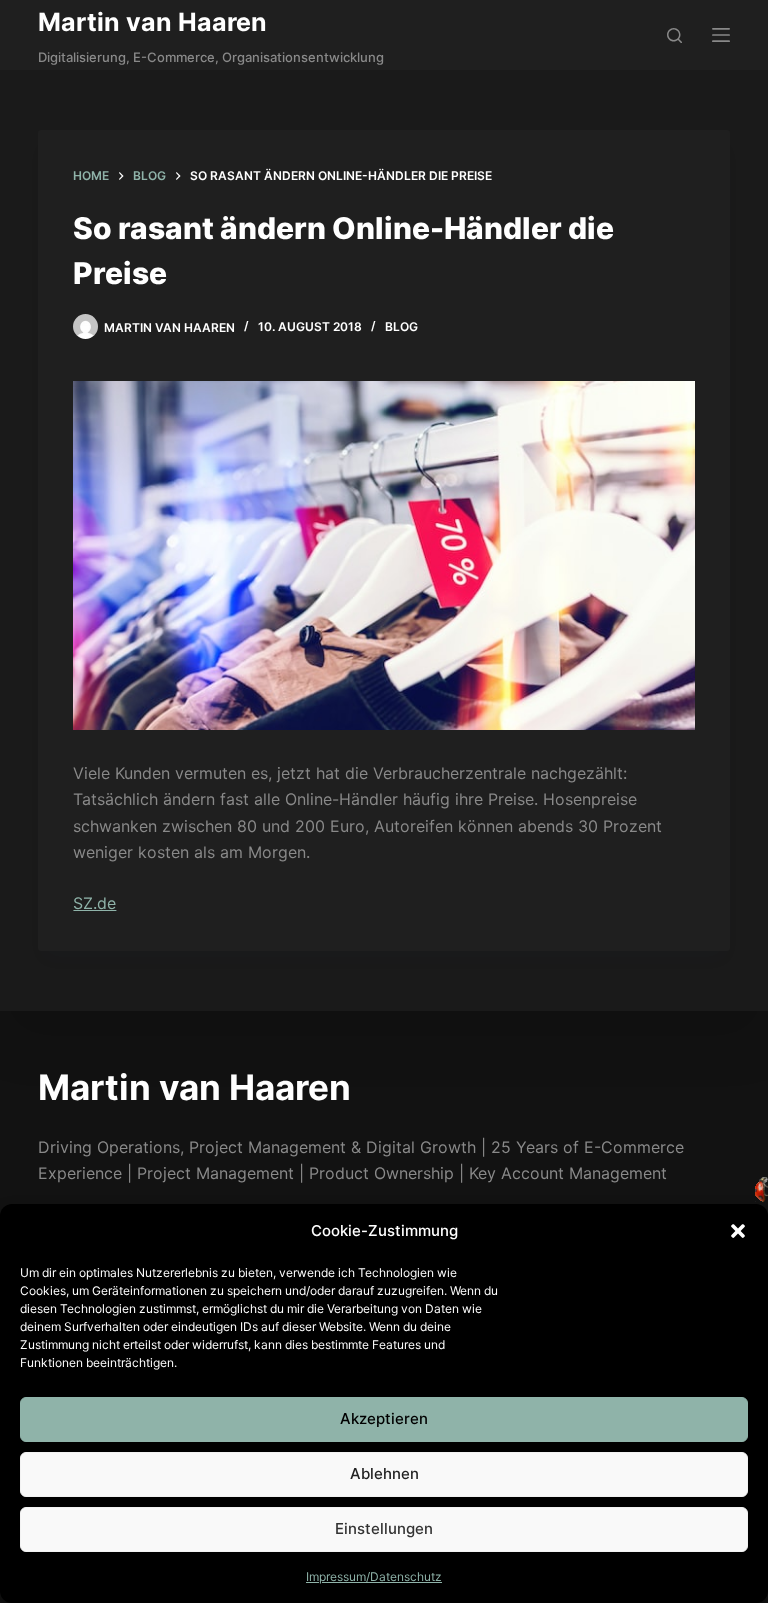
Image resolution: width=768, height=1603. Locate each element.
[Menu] (721, 35)
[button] (738, 1231)
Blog (401, 326)
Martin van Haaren (152, 22)
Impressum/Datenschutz (374, 1576)
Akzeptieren (384, 1418)
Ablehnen (384, 1473)
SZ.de (94, 903)
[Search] (674, 35)
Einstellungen (384, 1528)
